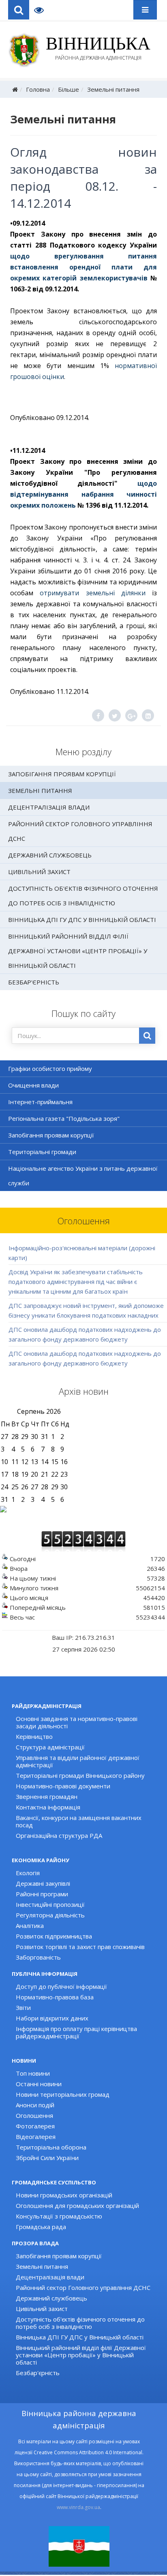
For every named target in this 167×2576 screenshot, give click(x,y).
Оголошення (34, 2115)
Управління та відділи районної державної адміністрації (78, 1761)
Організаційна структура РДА (59, 1835)
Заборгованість (38, 1957)
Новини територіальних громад (63, 2094)
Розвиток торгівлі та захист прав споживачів (80, 1947)
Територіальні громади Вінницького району (80, 1775)
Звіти (23, 2007)
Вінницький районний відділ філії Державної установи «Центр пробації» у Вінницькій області (78, 951)
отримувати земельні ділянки (93, 593)
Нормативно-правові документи (63, 1786)
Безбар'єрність (34, 982)
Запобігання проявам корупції (62, 774)
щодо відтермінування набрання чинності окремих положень (83, 494)
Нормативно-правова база (55, 1997)
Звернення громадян (47, 1796)
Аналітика (30, 1926)
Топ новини (33, 2073)
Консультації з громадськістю (59, 2216)
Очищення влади (33, 1085)
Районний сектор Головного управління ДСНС (80, 831)
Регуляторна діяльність (50, 1915)
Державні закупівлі (43, 1883)
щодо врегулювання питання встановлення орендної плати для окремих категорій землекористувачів (83, 267)
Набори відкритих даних (52, 2018)
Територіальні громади (42, 1152)
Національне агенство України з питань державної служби (83, 1176)
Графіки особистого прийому (50, 1068)
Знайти (147, 1036)
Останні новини (39, 2084)
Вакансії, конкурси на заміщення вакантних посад (79, 1821)
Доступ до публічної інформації (61, 1986)
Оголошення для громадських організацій (77, 2206)
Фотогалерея (35, 2126)
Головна (38, 89)
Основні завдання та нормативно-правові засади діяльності (77, 1722)
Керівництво (34, 1736)
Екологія (28, 1873)
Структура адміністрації (50, 1747)
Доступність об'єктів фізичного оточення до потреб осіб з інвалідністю (83, 896)
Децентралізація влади (49, 807)
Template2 (42, 10)
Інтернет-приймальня (40, 1102)
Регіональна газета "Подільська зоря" (64, 1118)
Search (19, 10)
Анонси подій (35, 2105)
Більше (69, 89)
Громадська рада (41, 2227)
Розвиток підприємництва (54, 1936)
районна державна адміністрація (98, 49)
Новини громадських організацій (64, 2195)
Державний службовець (50, 855)
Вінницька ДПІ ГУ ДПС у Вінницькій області (82, 920)
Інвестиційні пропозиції (50, 1904)
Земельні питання (113, 89)
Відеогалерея (36, 2137)
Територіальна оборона (51, 2147)
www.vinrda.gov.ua (78, 2507)
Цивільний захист (39, 872)
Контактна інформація (48, 1807)
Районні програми (42, 1894)
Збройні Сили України (47, 2158)
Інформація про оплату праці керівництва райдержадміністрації (76, 2032)
